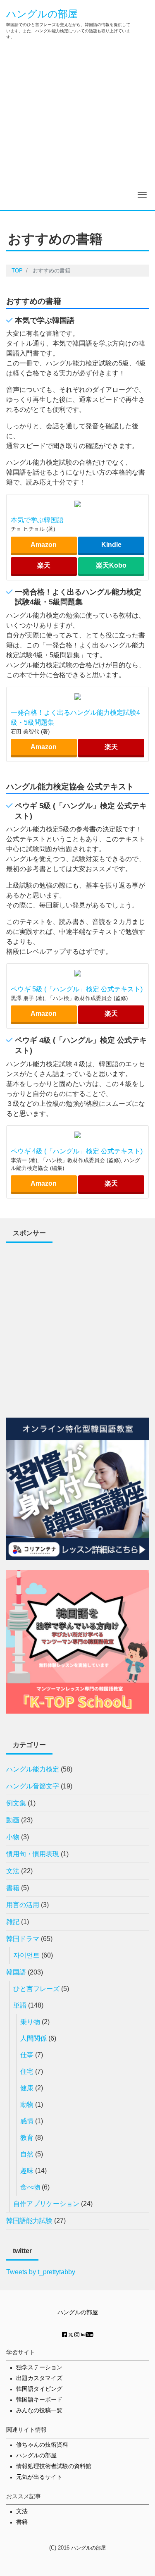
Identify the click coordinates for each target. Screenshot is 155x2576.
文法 (13, 1871)
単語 (20, 2005)
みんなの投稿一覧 (39, 2410)
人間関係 (33, 2038)
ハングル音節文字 (33, 1786)
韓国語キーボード (39, 2400)
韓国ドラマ (23, 1939)
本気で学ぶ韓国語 (37, 520)
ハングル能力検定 (33, 1769)
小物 (13, 1837)
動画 (13, 1820)
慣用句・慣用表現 (33, 1854)
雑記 (13, 1922)
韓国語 (16, 1972)
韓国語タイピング (39, 2389)
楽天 (44, 565)
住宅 (27, 2071)
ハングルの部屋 (42, 14)
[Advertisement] (77, 128)
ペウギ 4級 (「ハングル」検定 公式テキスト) (77, 1151)
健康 (27, 2088)
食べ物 (30, 2187)
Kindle (111, 545)
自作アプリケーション (46, 2204)
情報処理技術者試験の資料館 (54, 2466)
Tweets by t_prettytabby (41, 2272)
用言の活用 (23, 1905)
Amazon (44, 545)
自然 (27, 2154)
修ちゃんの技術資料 (42, 2445)
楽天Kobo (111, 565)
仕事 (27, 2055)
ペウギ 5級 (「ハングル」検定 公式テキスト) (77, 989)
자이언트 (26, 1955)
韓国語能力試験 (29, 2221)
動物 (27, 2104)
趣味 (27, 2171)
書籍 (13, 1888)
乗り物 (30, 2022)
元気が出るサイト (39, 2477)
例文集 (16, 1803)
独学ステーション (39, 2367)
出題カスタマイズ (39, 2378)
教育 (27, 2138)
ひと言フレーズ (36, 1989)
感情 (27, 2121)
